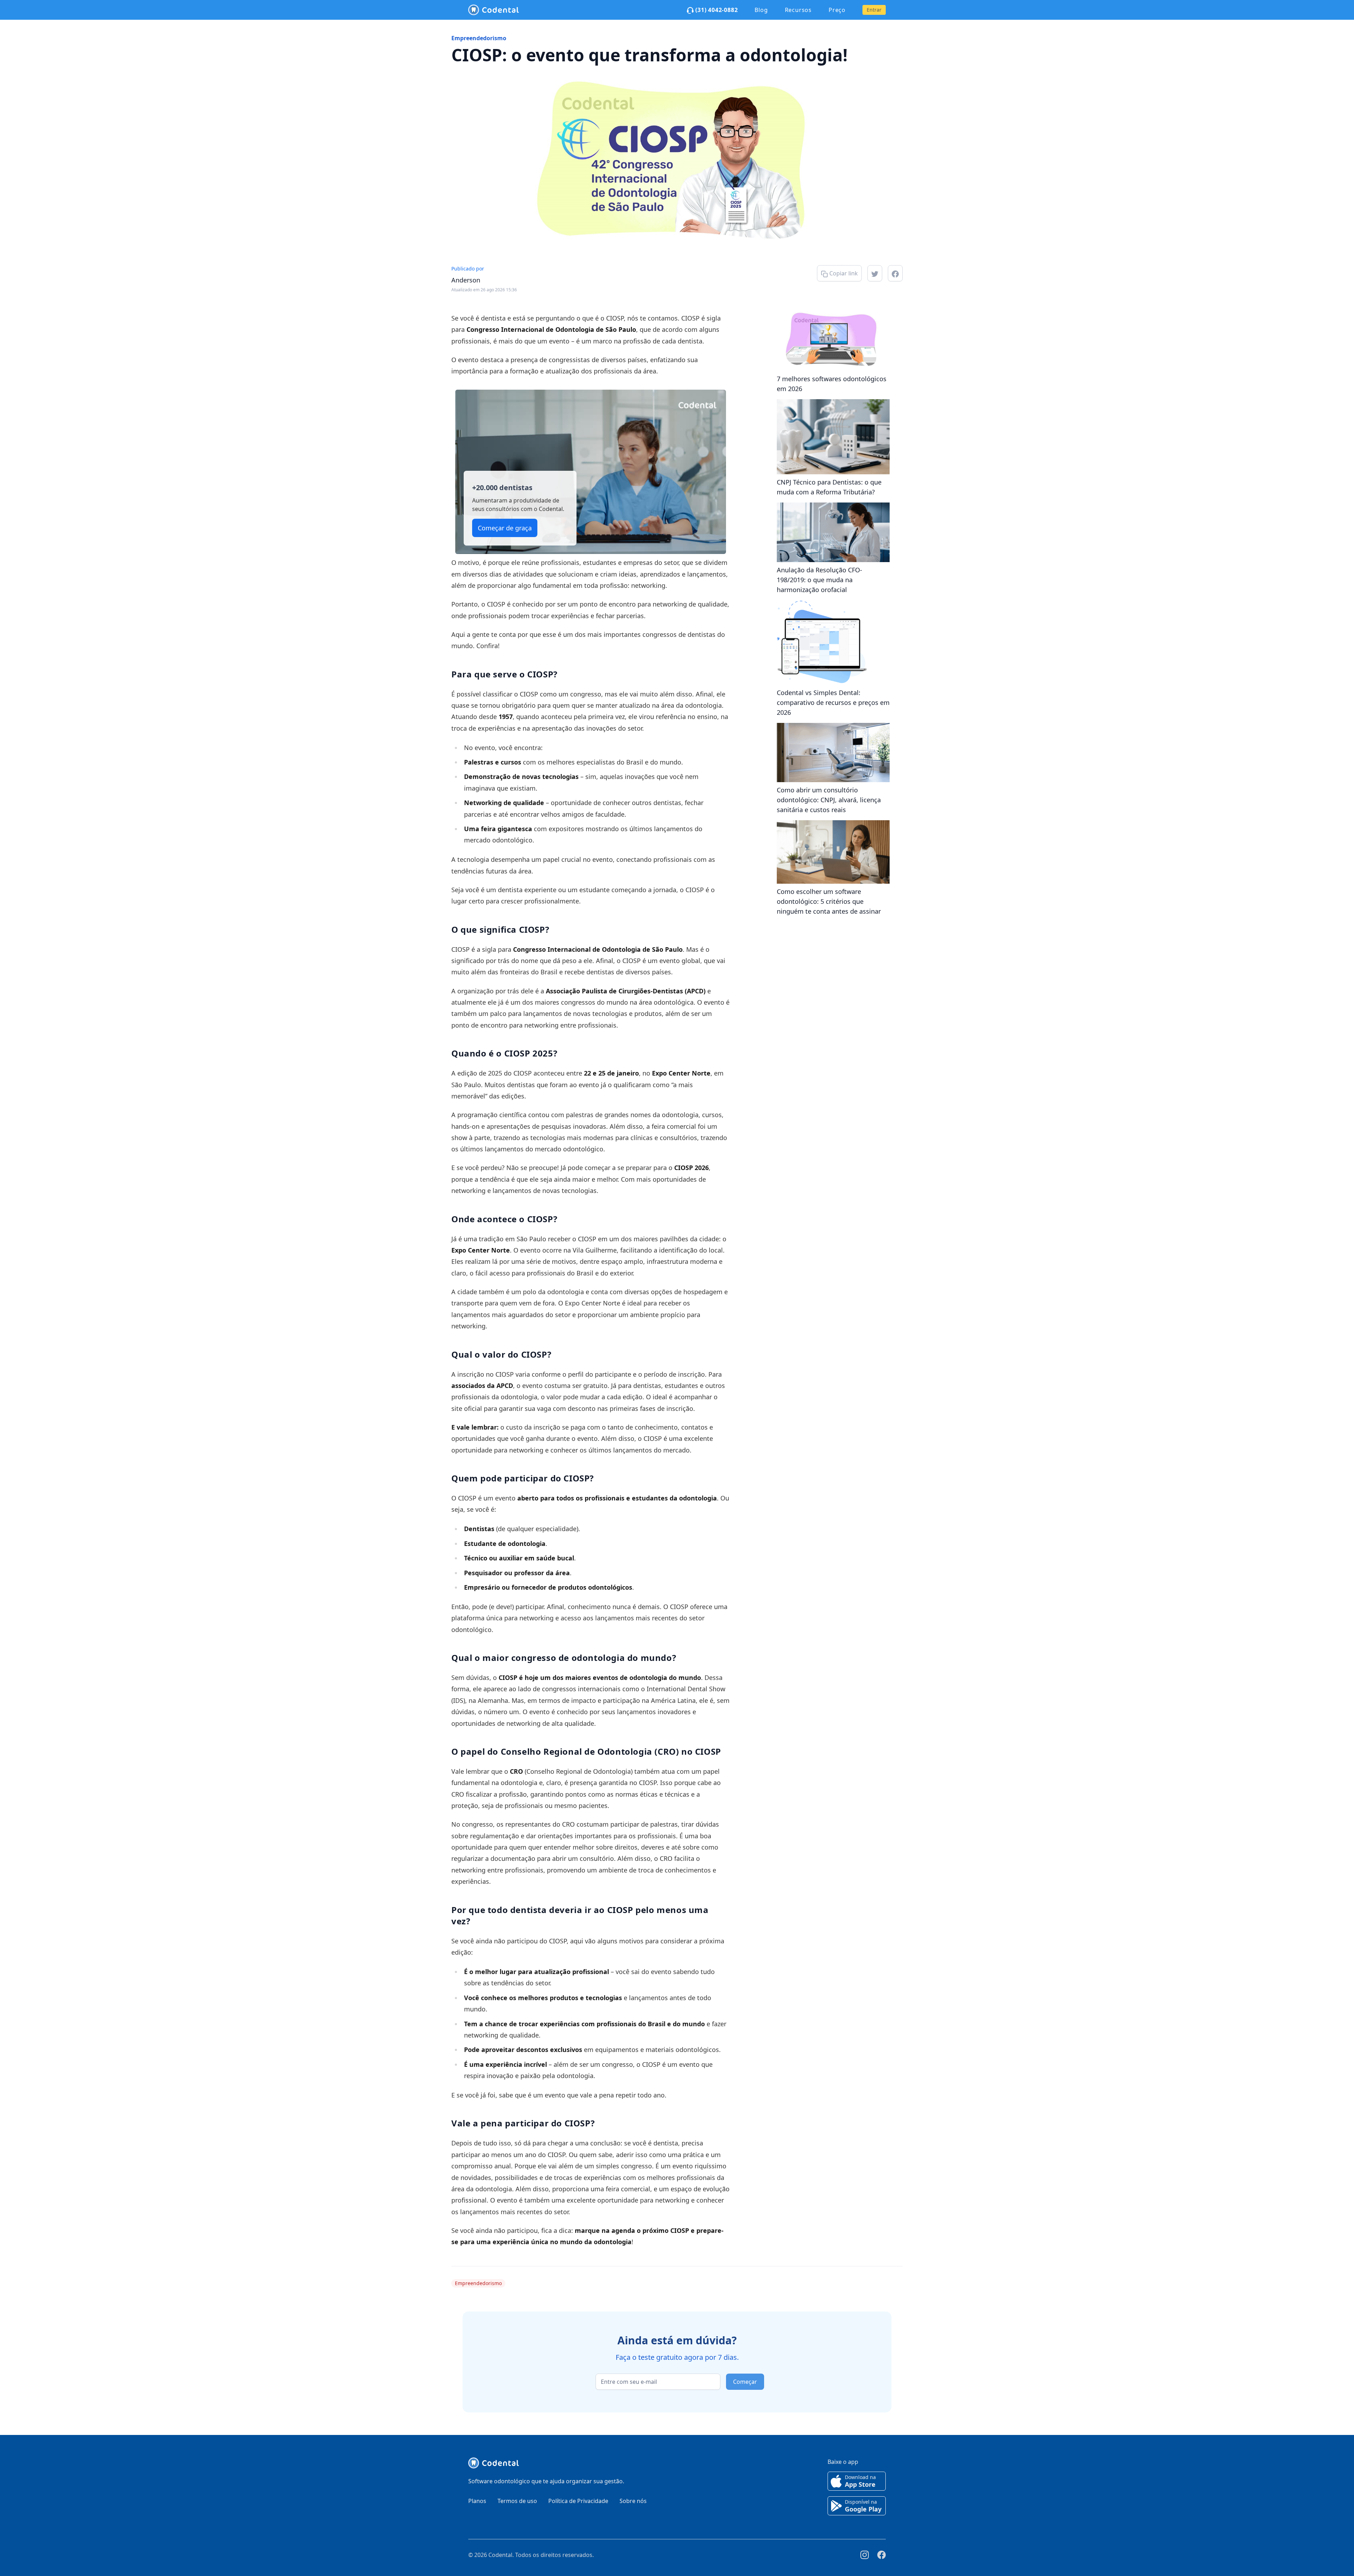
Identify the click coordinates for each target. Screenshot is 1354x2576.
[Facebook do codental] (882, 2555)
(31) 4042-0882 (716, 10)
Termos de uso (517, 2501)
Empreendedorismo (479, 38)
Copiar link (843, 273)
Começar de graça (505, 528)
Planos (477, 2501)
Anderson (466, 280)
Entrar (874, 10)
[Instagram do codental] (865, 2555)
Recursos (798, 10)
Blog (761, 10)
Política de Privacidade (578, 2501)
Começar (745, 2382)
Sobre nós (633, 2501)
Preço (837, 10)
